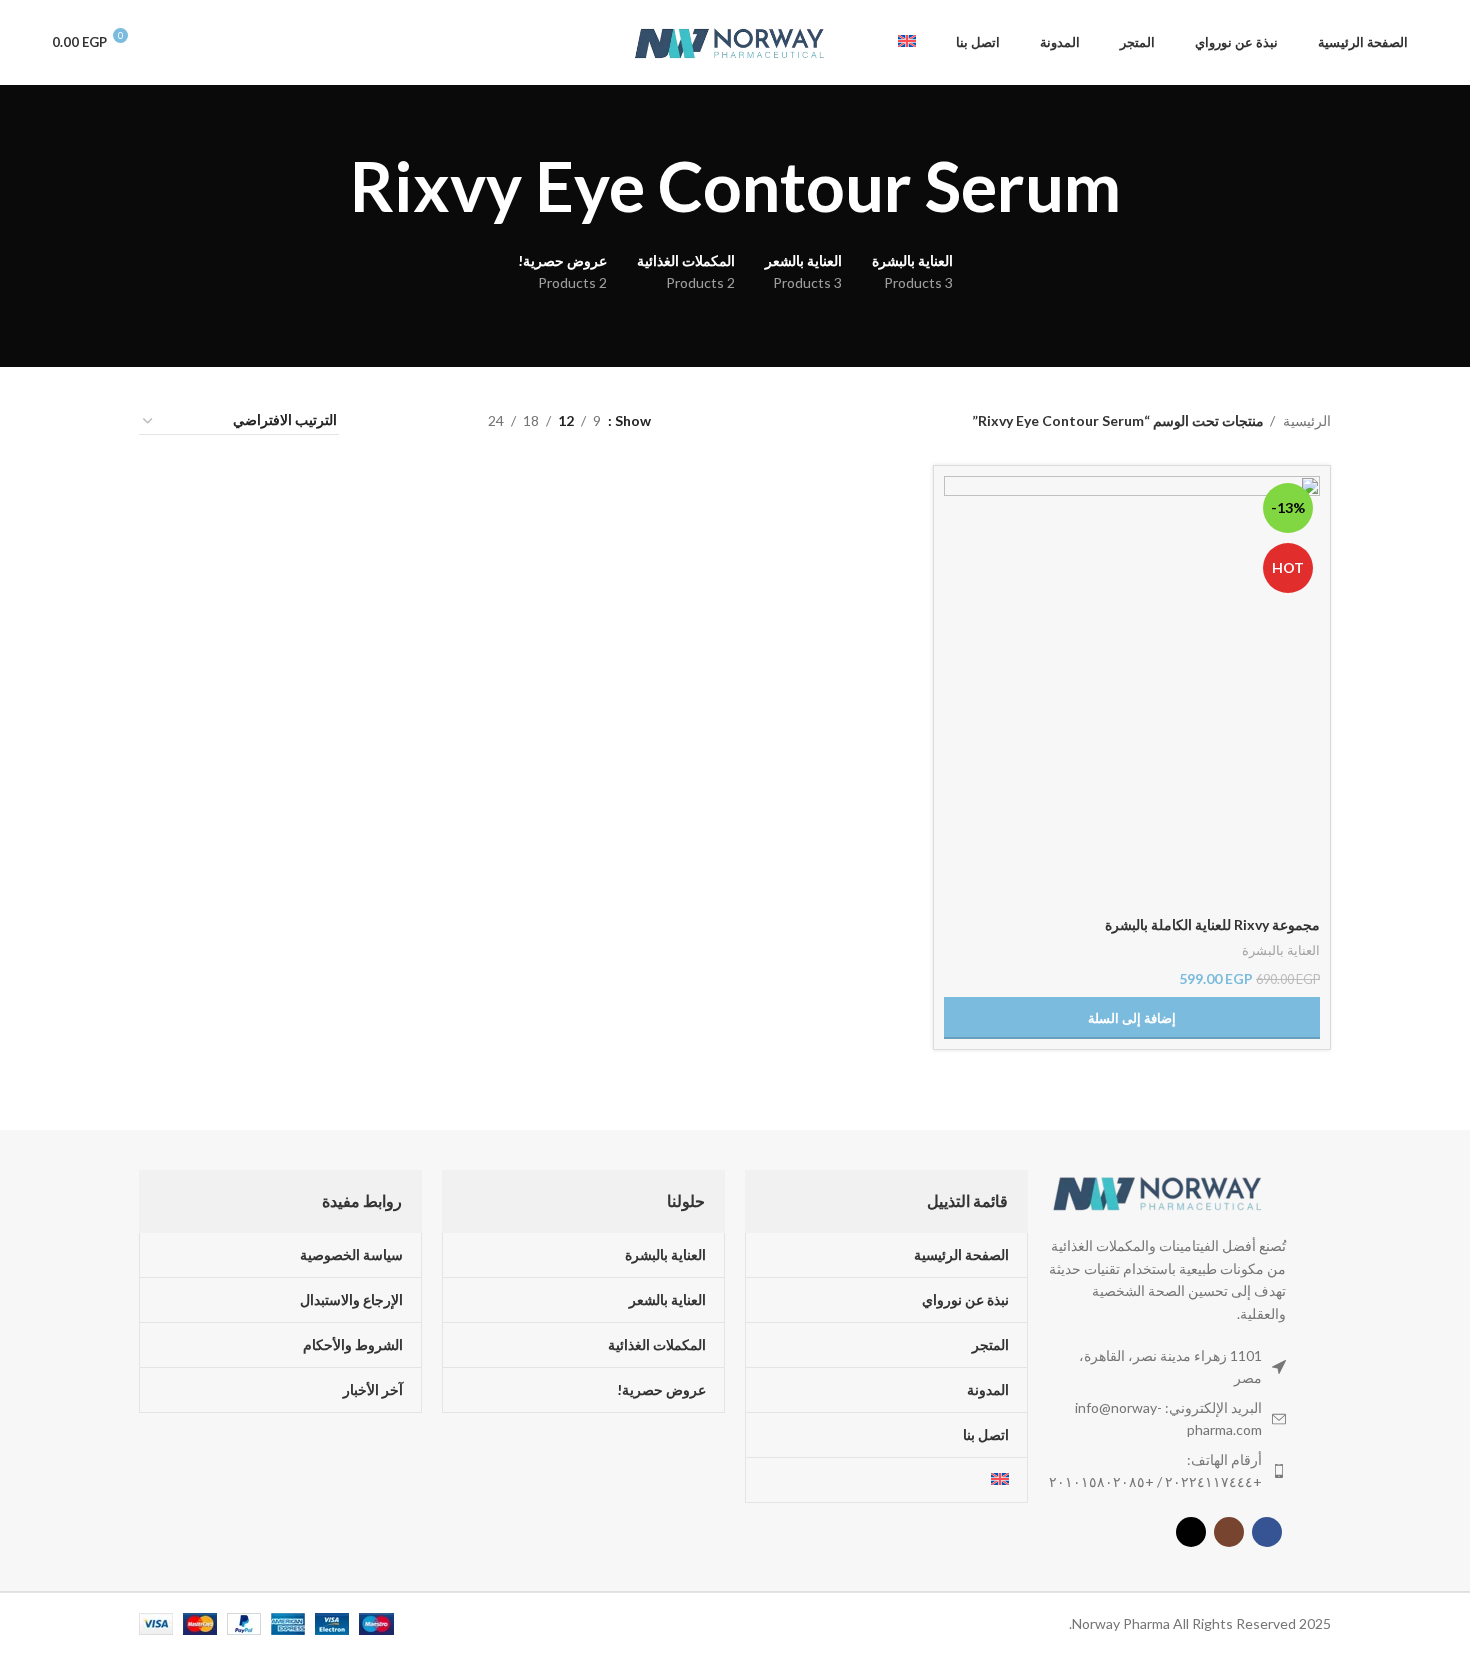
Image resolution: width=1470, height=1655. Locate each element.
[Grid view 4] (378, 420)
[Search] (236, 43)
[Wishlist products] (166, 43)
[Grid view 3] (410, 420)
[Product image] (1132, 690)
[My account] (202, 43)
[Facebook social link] (1267, 1532)
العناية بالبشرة (1281, 950)
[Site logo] (730, 40)
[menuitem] (907, 43)
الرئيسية (1305, 420)
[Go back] (1146, 186)
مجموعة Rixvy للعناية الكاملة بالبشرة (1212, 924)
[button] (1132, 1018)
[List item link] (1167, 1471)
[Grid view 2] (441, 420)
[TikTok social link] (1191, 1532)
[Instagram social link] (1229, 1532)
